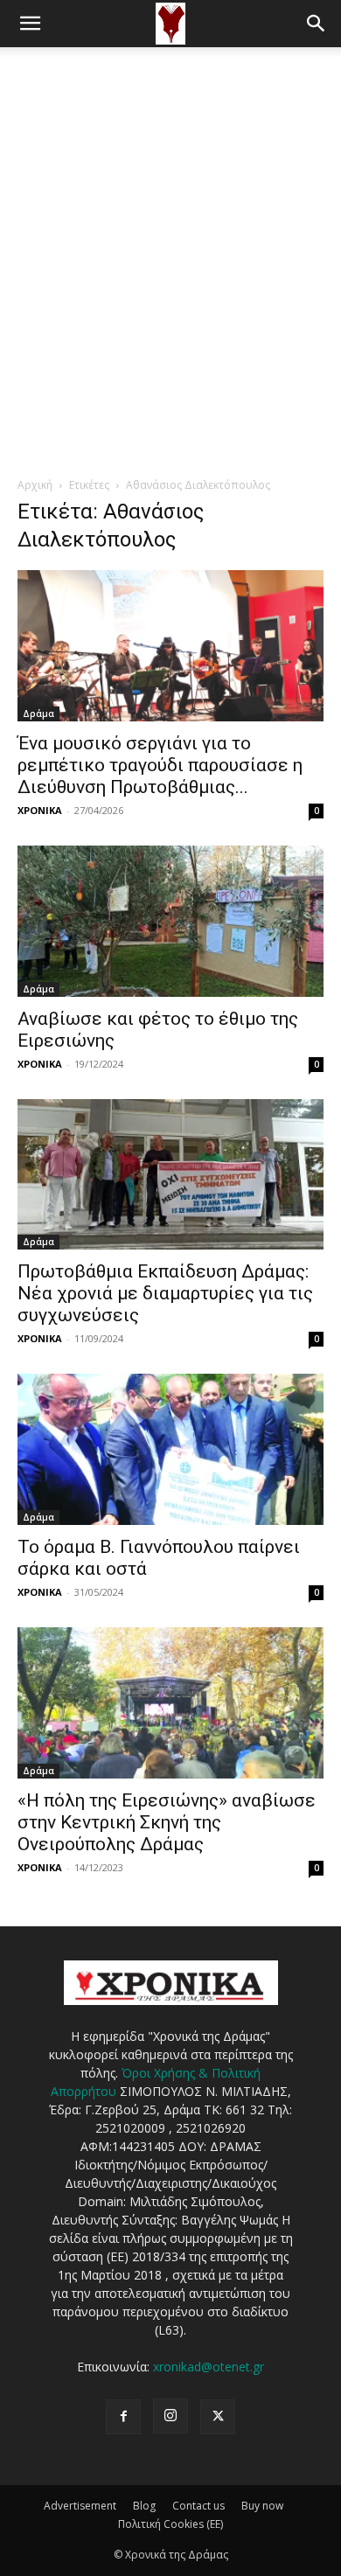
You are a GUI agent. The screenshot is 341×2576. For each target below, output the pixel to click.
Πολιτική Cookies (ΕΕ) (170, 2524)
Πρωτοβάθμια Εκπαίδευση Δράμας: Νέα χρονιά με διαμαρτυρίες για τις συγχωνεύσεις (165, 1293)
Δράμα (38, 714)
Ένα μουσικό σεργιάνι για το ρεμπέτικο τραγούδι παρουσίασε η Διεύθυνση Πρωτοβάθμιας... (160, 765)
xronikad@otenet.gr (209, 2367)
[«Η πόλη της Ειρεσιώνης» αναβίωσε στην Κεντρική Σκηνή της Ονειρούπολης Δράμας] (170, 1703)
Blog (144, 2506)
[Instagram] (170, 2416)
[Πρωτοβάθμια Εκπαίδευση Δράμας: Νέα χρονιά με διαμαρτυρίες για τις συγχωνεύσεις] (170, 1175)
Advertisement (80, 2506)
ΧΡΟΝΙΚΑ (40, 810)
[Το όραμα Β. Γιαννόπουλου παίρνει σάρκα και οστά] (170, 1449)
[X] (218, 2417)
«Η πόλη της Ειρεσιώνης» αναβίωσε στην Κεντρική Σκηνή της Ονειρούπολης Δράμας (167, 1822)
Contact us (198, 2506)
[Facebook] (123, 2417)
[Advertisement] (170, 226)
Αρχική (35, 485)
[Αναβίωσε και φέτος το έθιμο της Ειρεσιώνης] (170, 921)
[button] (30, 24)
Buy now (262, 2506)
